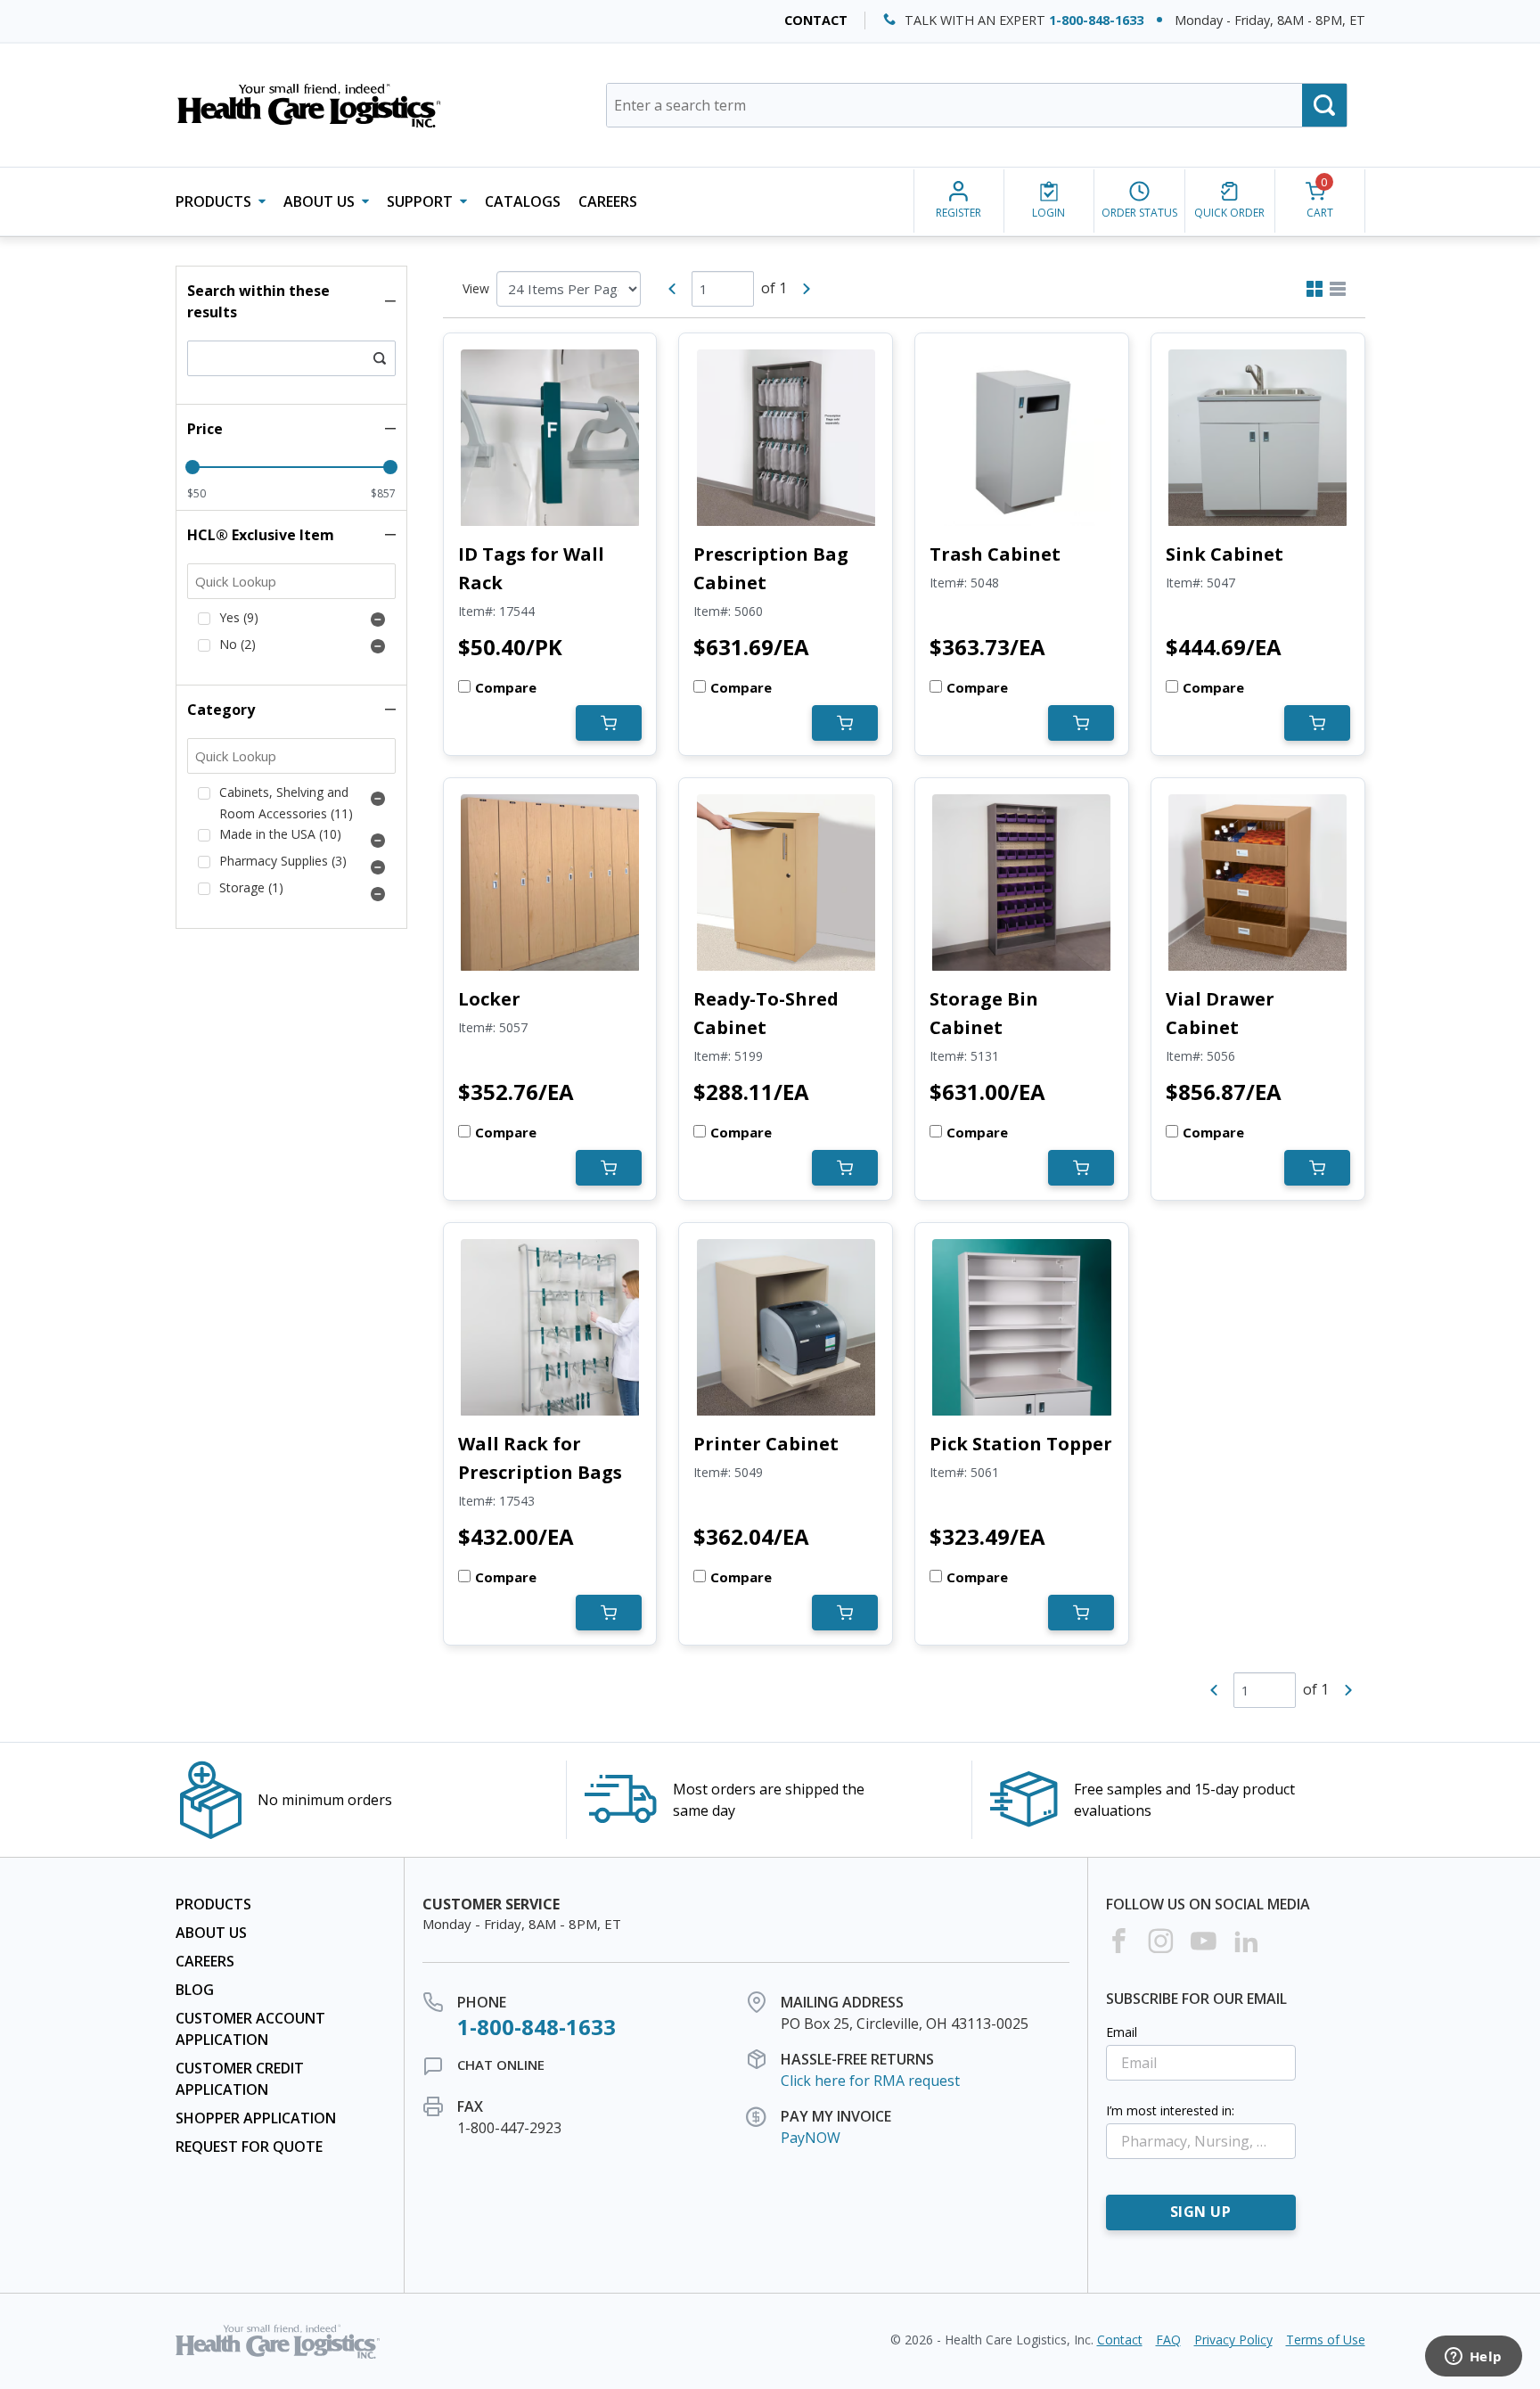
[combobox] (977, 105)
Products (213, 1904)
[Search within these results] (380, 358)
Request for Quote (249, 2147)
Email (1122, 2032)
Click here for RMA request (870, 2081)
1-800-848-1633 (1096, 20)
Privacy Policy (1233, 2340)
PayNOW (811, 2138)
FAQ (1168, 2340)
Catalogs (523, 201)
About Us (211, 1933)
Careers (608, 201)
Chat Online (501, 2065)
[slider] (192, 467)
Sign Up (1201, 2212)
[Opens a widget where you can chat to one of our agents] (1473, 2358)
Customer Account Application (250, 2029)
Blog (195, 1990)
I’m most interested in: (1170, 2110)
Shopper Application (256, 2118)
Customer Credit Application (240, 2079)
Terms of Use (1326, 2340)
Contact (816, 20)
